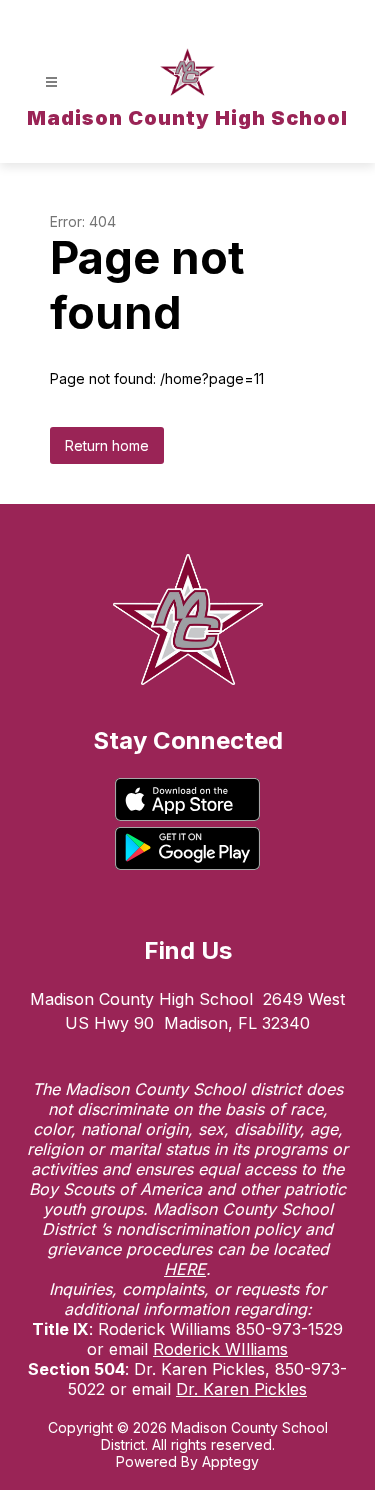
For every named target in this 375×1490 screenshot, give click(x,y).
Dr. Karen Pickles (241, 1389)
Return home (107, 445)
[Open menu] (51, 82)
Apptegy (230, 1461)
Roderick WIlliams (220, 1349)
